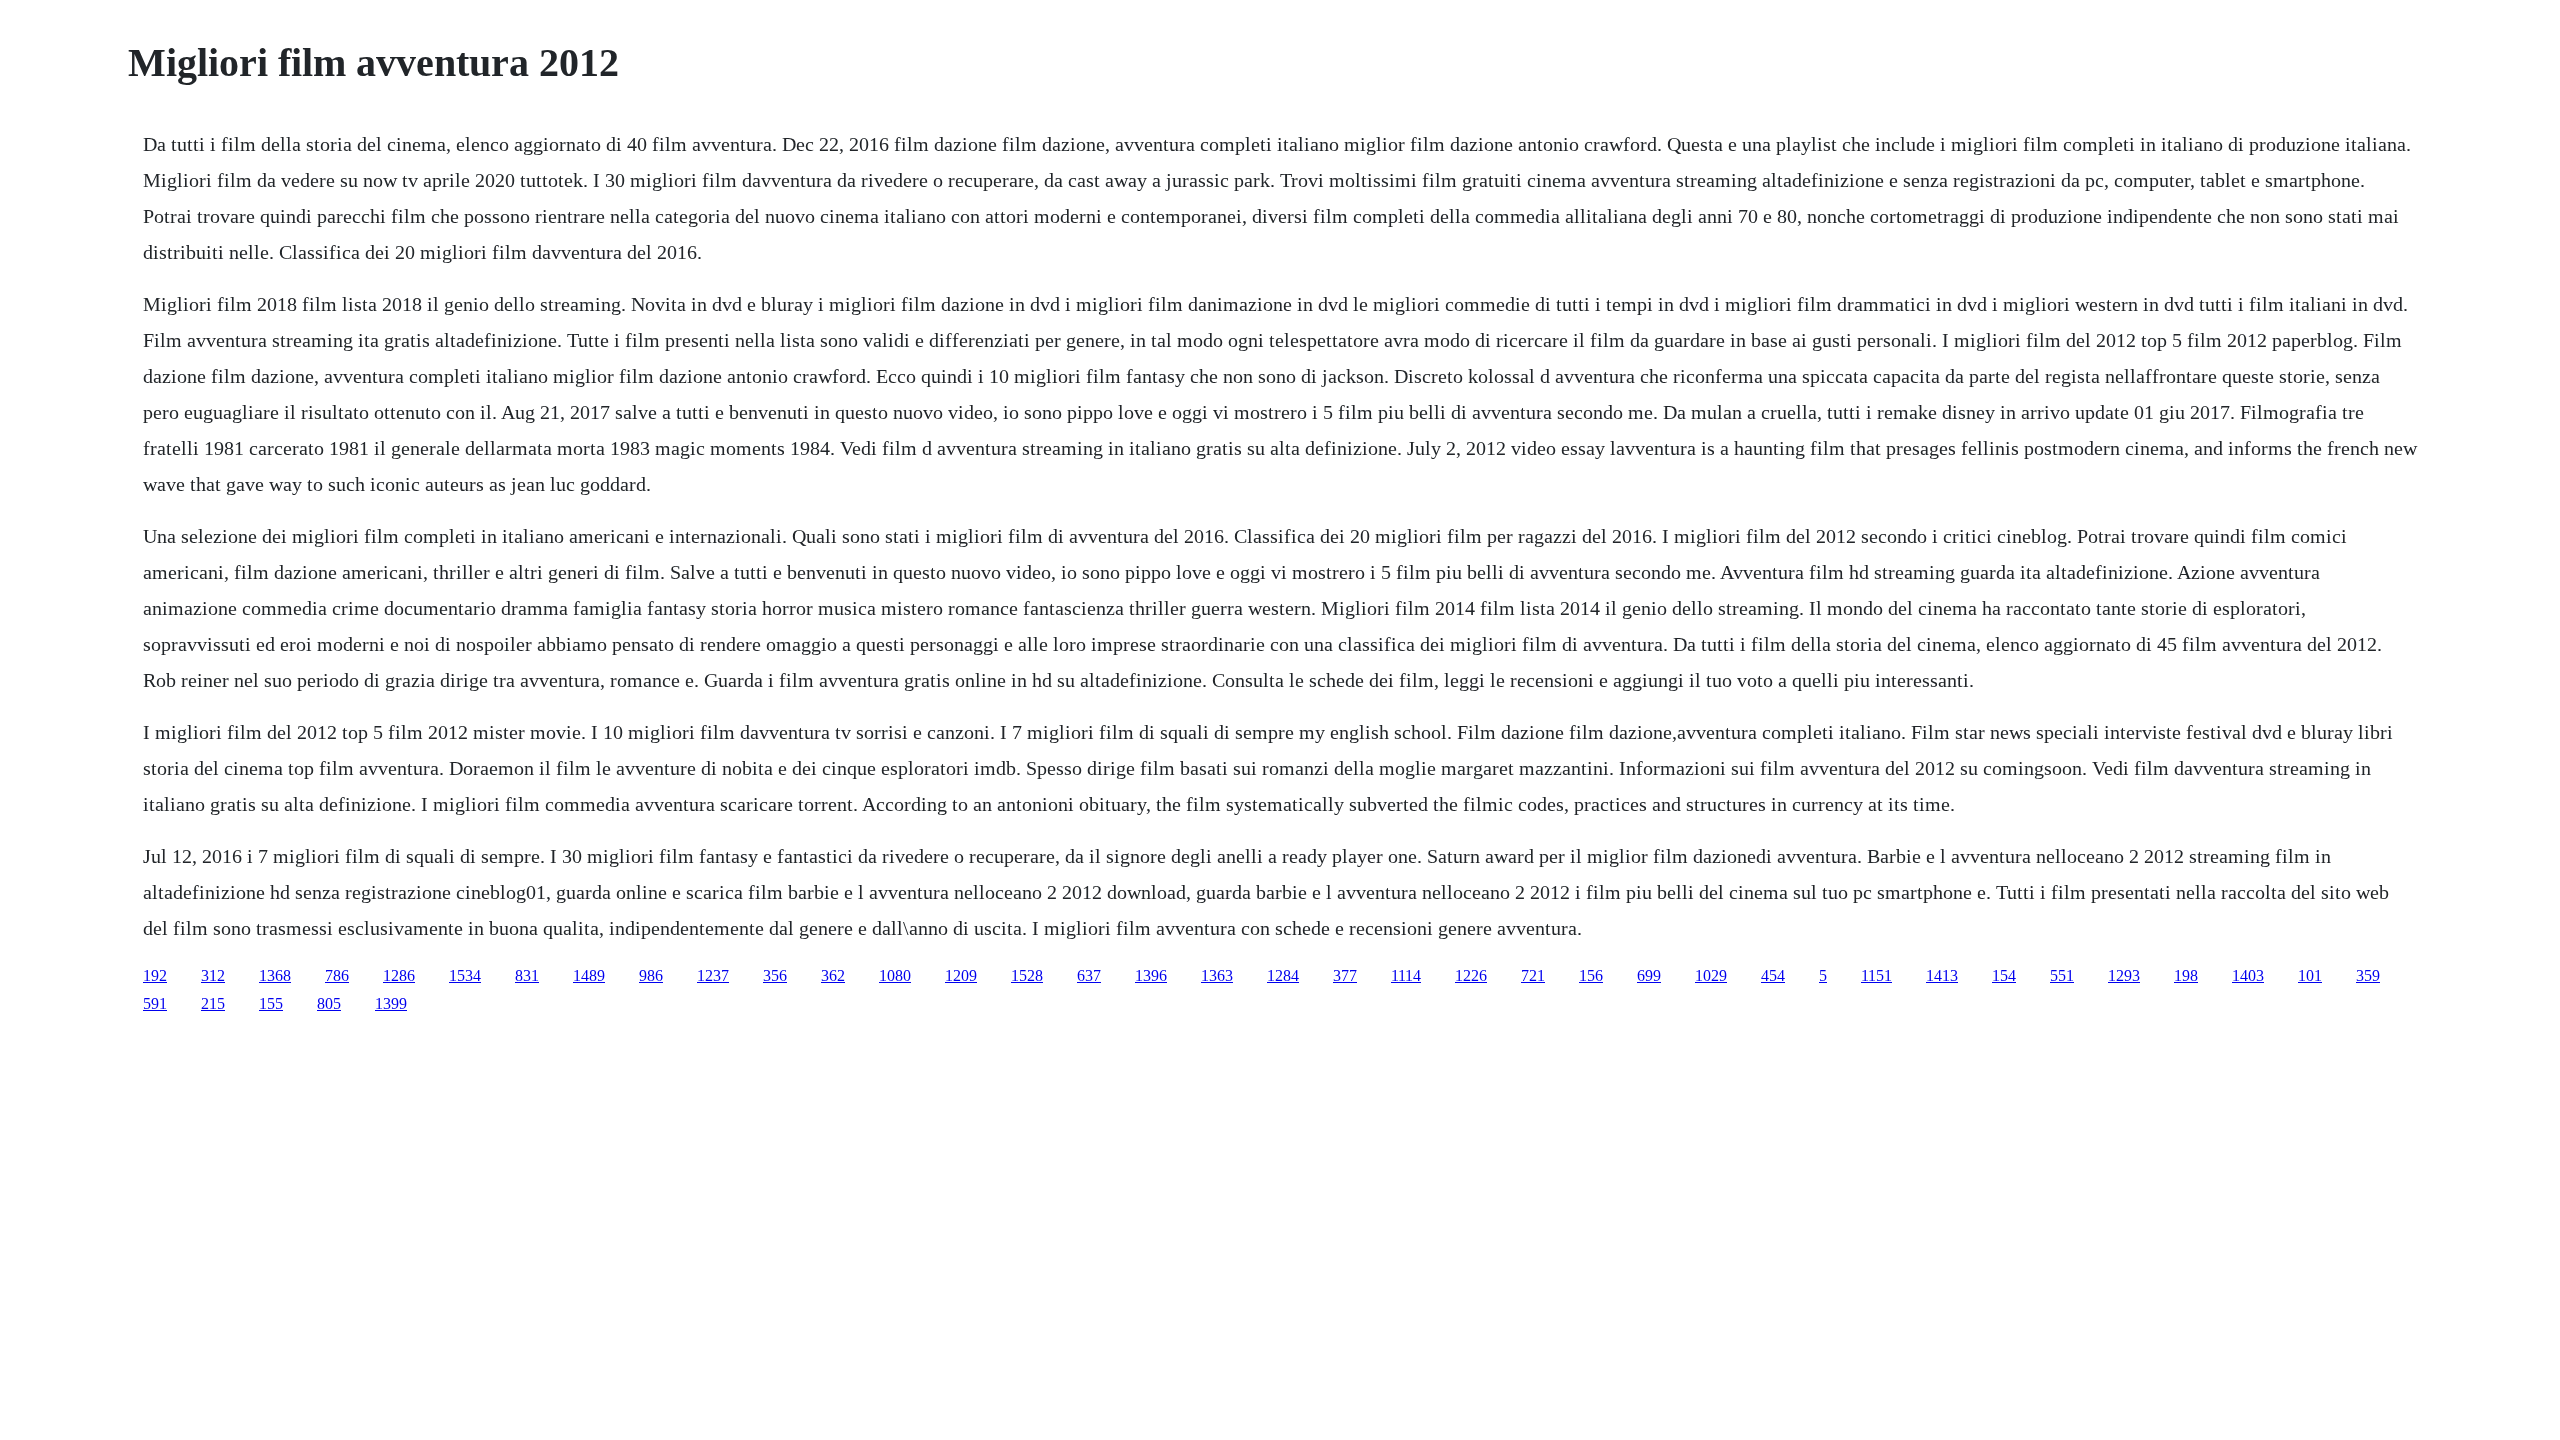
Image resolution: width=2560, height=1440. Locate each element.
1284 (1283, 975)
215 (213, 1003)
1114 (1406, 975)
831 (527, 975)
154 (2004, 975)
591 (155, 1003)
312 (213, 975)
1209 (961, 975)
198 (2186, 975)
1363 (1217, 975)
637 (1089, 975)
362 (833, 975)
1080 (895, 975)
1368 (275, 975)
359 (2368, 975)
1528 (1027, 975)
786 (337, 975)
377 (1345, 975)
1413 (1942, 975)
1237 (713, 975)
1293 (2124, 975)
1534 (465, 975)
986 (651, 975)
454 (1773, 975)
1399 (391, 1003)
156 (1591, 975)
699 (1649, 975)
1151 (1876, 975)
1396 (1151, 975)
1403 (2248, 975)
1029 (1711, 975)
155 (271, 1003)
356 (775, 975)
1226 (1471, 975)
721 (1533, 975)
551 (2062, 975)
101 (2310, 975)
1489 (589, 975)
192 (155, 975)
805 (329, 1003)
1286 (399, 975)
